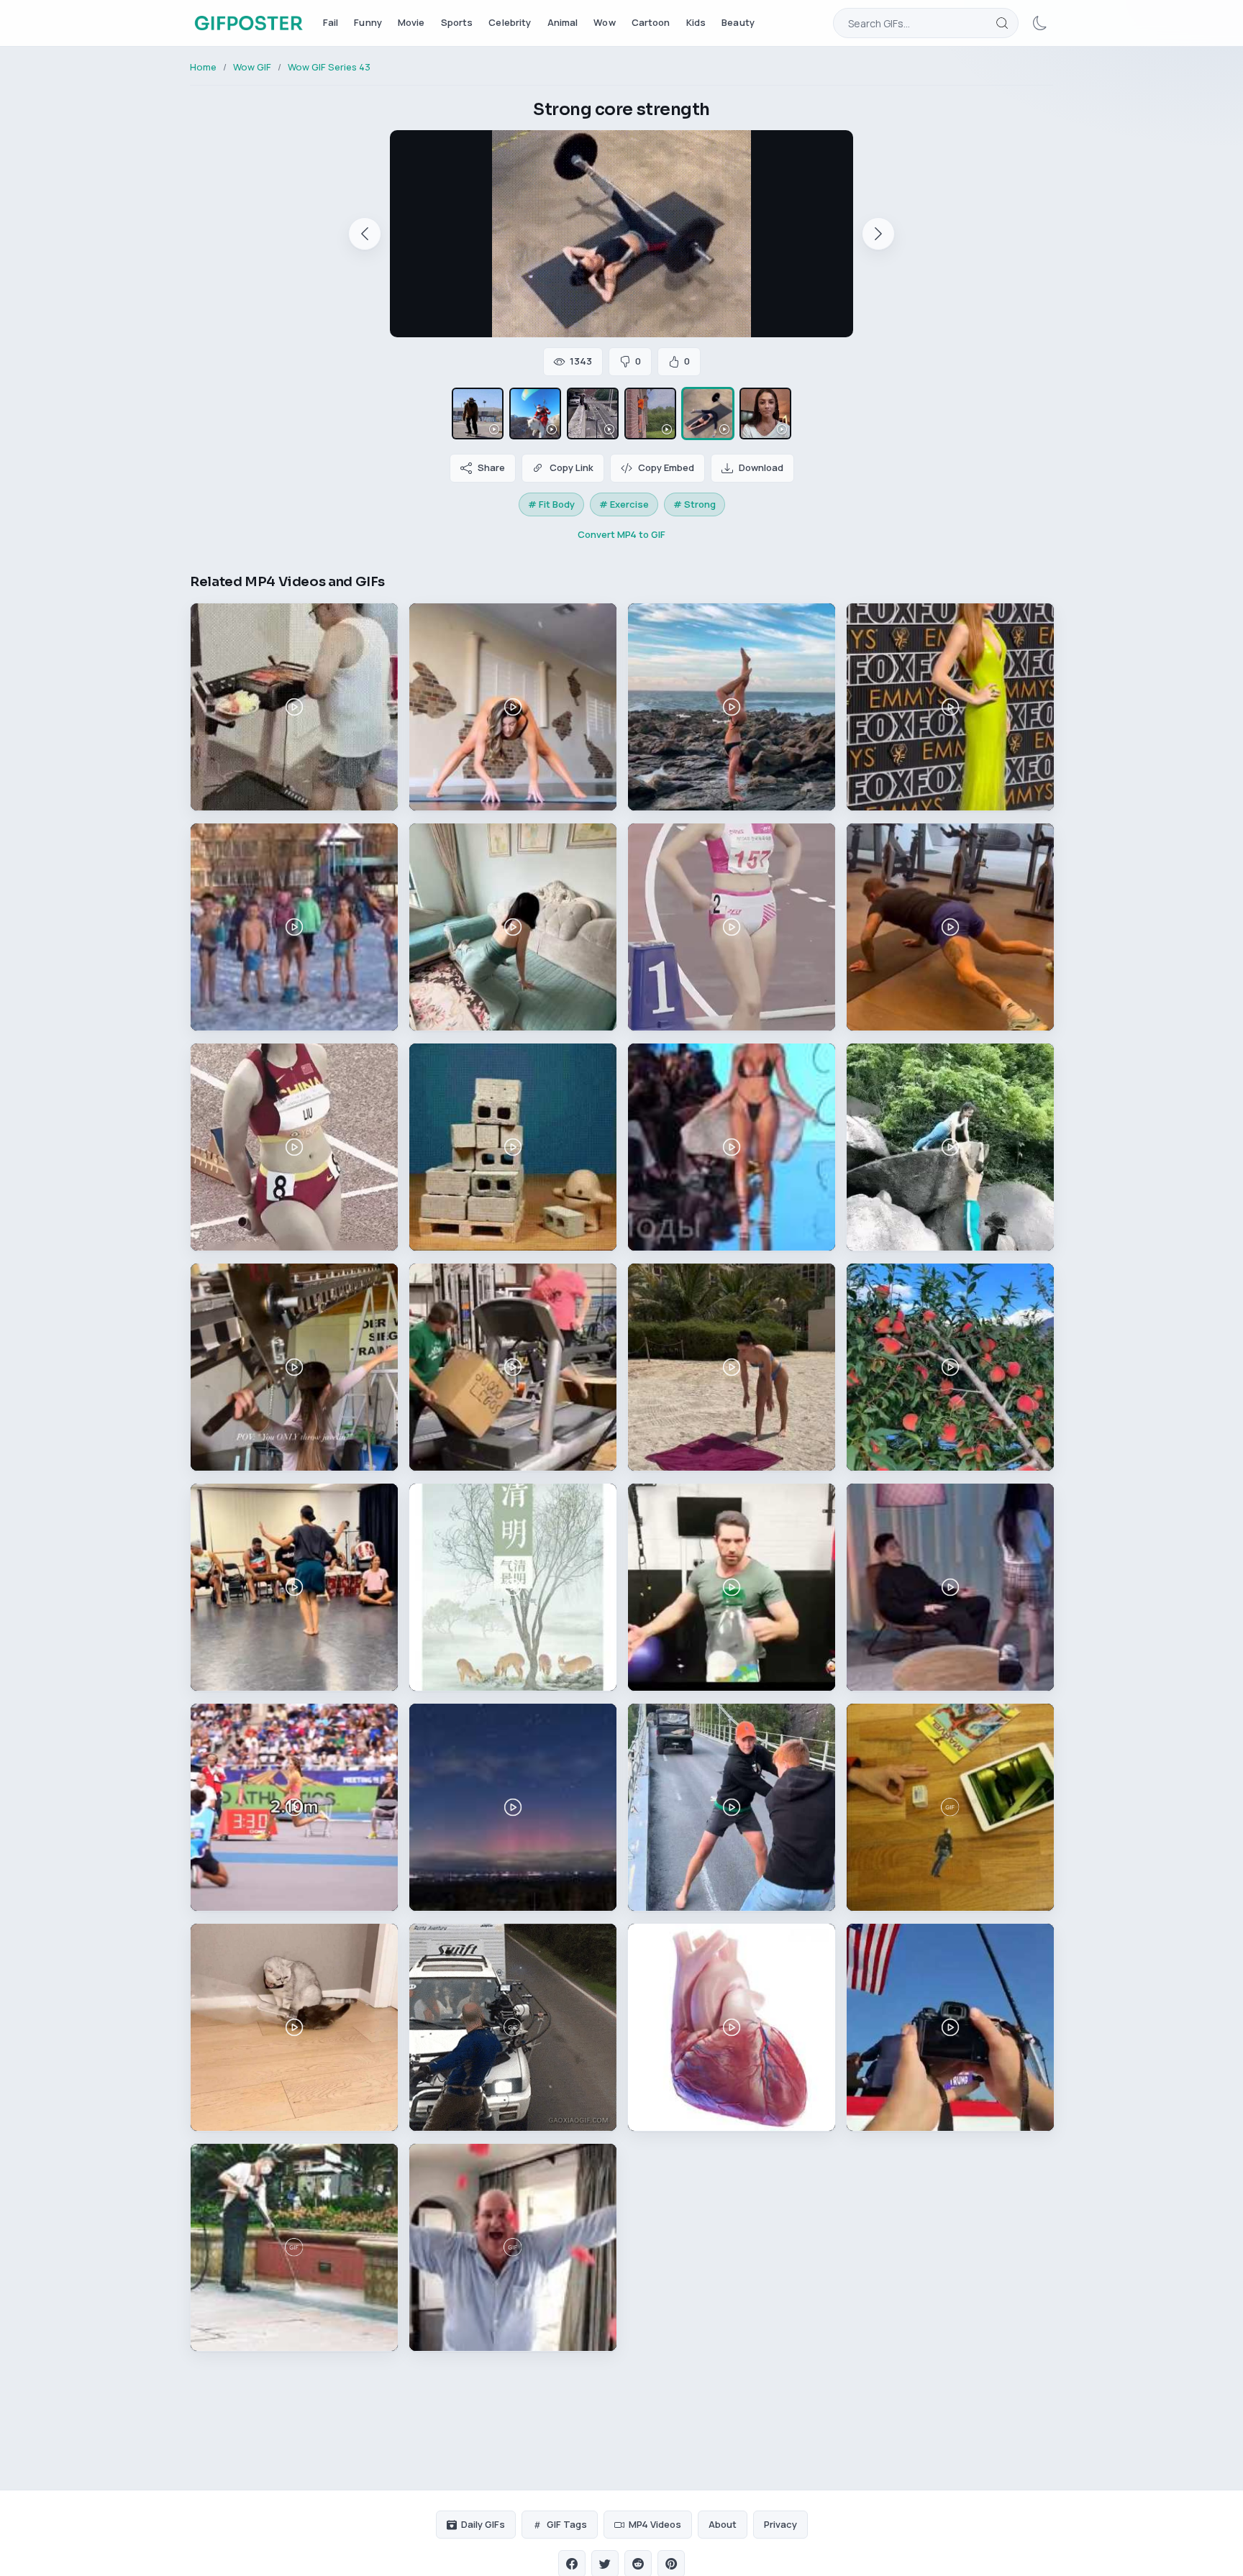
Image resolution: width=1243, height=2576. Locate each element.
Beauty (738, 22)
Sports (457, 22)
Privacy (780, 2524)
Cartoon (651, 22)
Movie (411, 22)
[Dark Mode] (1040, 23)
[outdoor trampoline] (650, 414)
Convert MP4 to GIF (621, 534)
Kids (696, 22)
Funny (368, 22)
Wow (604, 22)
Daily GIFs (483, 2524)
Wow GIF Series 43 (329, 67)
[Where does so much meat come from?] (765, 414)
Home (203, 67)
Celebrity (510, 22)
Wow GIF (252, 67)
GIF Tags (567, 2524)
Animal (563, 22)
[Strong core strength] (708, 414)
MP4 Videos (655, 2524)
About (723, 2524)
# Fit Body (551, 504)
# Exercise (624, 504)
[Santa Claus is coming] (535, 414)
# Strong (695, 504)
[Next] (878, 234)
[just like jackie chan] (593, 414)
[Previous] (365, 234)
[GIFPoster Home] (249, 23)
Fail (331, 22)
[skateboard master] (478, 414)
